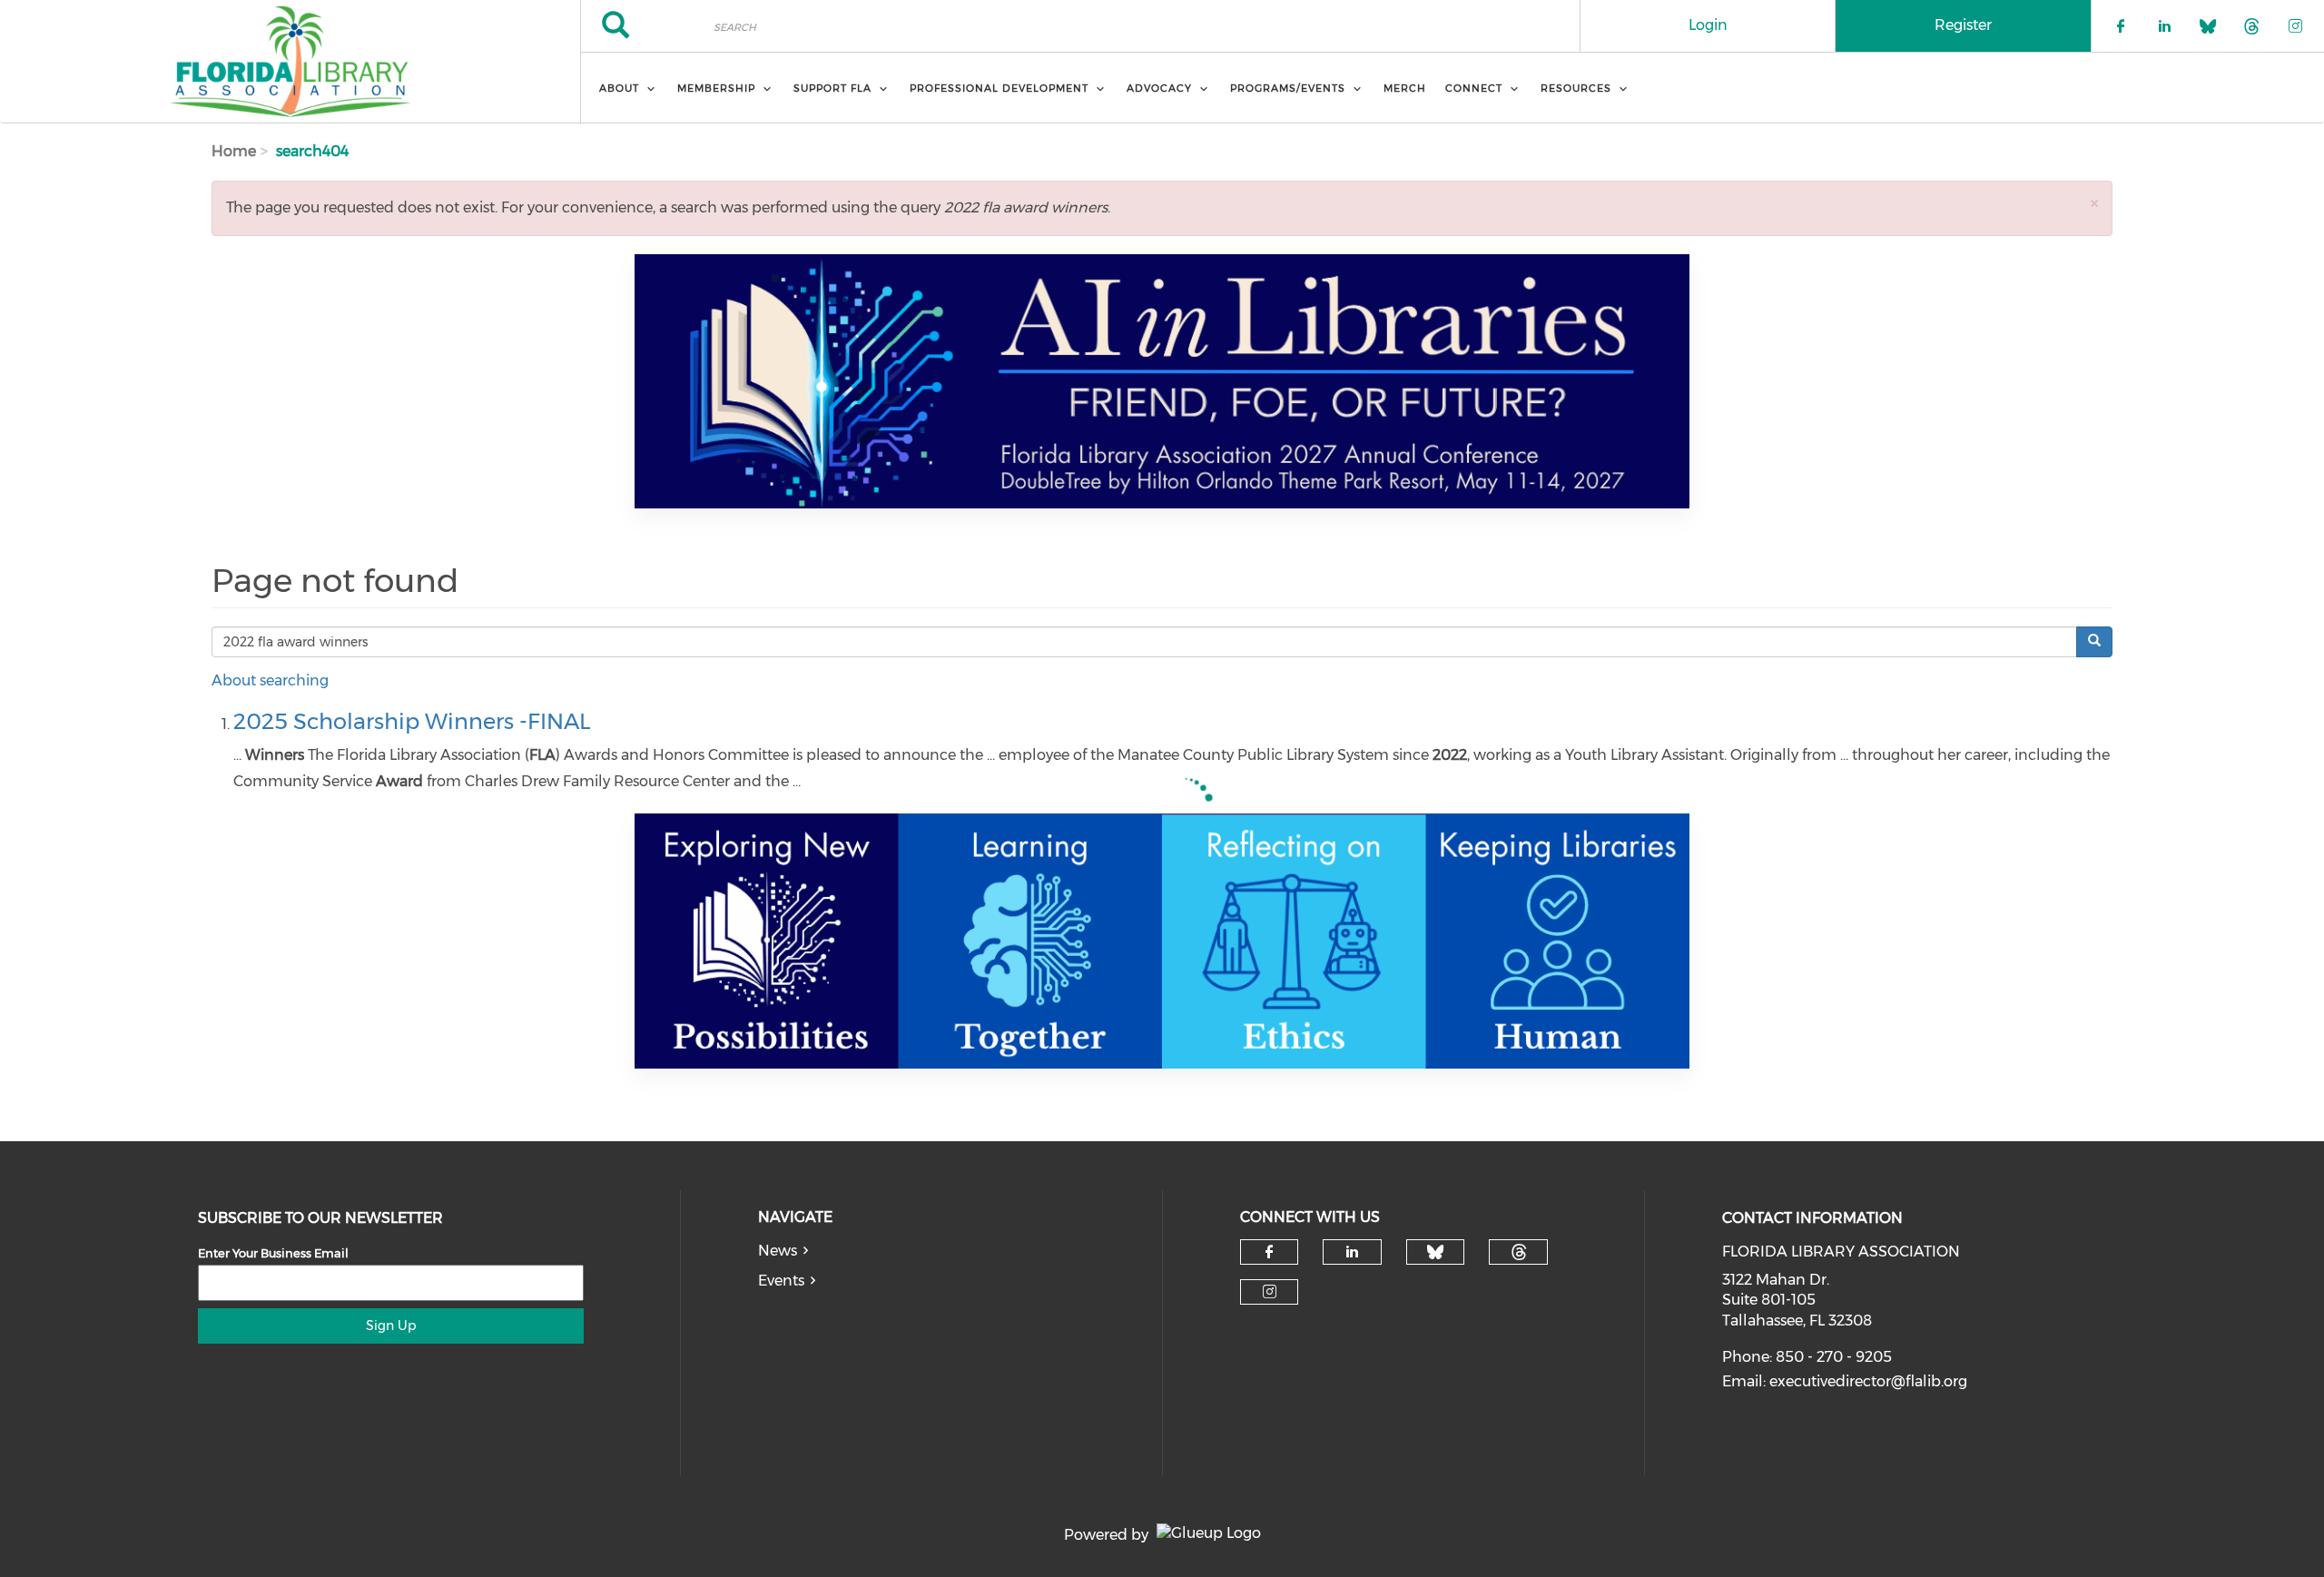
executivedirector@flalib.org (1868, 1381)
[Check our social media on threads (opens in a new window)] (1519, 1252)
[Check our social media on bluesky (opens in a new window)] (1435, 1252)
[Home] (290, 62)
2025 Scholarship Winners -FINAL (412, 721)
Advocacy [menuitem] (1159, 88)
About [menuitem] (619, 88)
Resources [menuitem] (1576, 88)
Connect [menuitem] (1474, 88)
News (778, 1251)
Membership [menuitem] (716, 88)
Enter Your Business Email (273, 1253)
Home (234, 151)
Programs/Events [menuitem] (1288, 88)
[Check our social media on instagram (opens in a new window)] (1270, 1292)
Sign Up (391, 1326)
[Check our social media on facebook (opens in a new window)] (1269, 1252)
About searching (270, 680)
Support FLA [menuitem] (832, 88)
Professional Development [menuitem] (999, 88)
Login (1708, 25)
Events (781, 1281)
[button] (2094, 203)
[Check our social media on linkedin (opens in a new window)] (1353, 1252)
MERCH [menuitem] (1405, 88)
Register (1963, 25)
